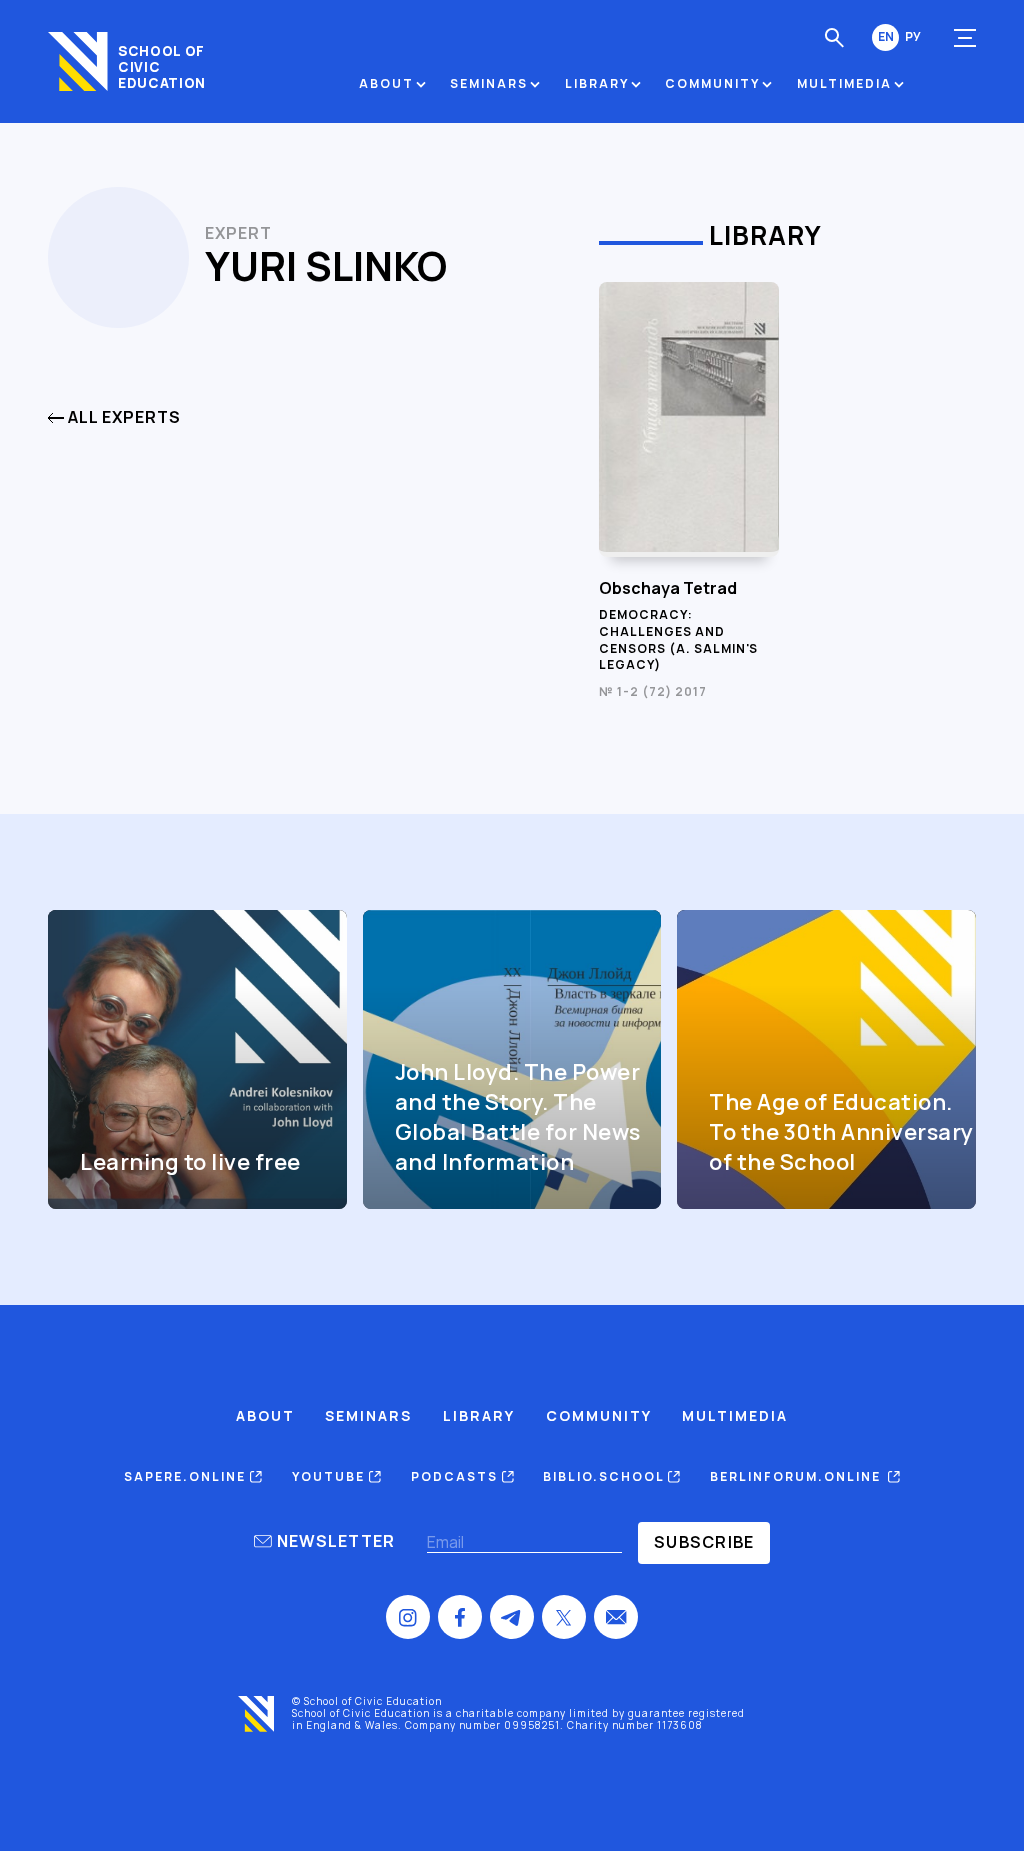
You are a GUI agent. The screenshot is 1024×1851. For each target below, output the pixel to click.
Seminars (489, 83)
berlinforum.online (799, 1476)
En (886, 37)
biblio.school (605, 1476)
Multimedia (844, 83)
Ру (913, 37)
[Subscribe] (704, 1543)
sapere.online (187, 1476)
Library (597, 83)
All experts (122, 417)
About (386, 83)
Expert (238, 233)
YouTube (330, 1476)
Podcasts (456, 1476)
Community (712, 83)
